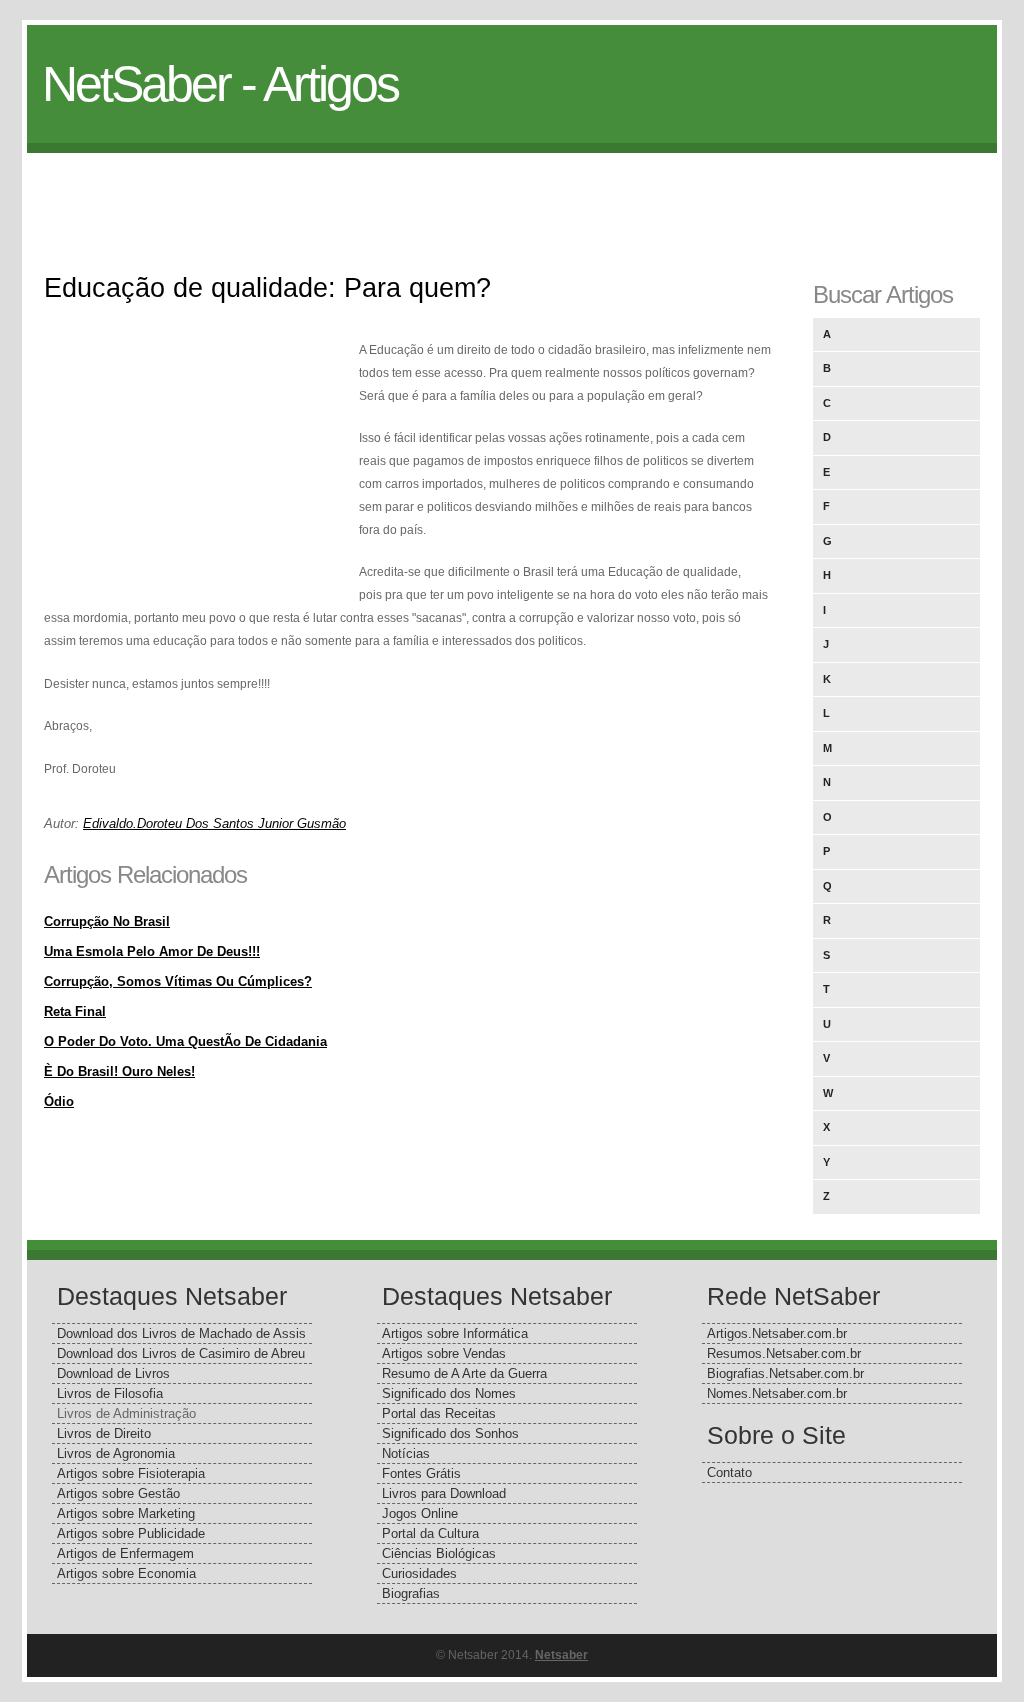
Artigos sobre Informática (455, 1333)
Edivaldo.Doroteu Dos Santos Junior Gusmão (214, 823)
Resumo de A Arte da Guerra (464, 1373)
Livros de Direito (104, 1433)
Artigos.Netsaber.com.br (777, 1333)
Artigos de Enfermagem (125, 1553)
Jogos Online (420, 1513)
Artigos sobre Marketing (126, 1513)
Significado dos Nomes (449, 1393)
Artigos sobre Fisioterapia (131, 1473)
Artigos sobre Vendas (444, 1353)
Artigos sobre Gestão (118, 1493)
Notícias (406, 1453)
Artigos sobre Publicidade (131, 1533)
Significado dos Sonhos (450, 1433)
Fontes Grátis (421, 1473)
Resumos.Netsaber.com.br (784, 1353)
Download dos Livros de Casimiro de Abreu (181, 1353)
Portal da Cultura (430, 1533)
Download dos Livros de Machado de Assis (181, 1333)
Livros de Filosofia (110, 1393)
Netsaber (561, 1655)
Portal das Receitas (439, 1413)
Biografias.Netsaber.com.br (785, 1373)
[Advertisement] (512, 198)
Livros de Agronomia (116, 1453)
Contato (729, 1472)
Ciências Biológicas (439, 1553)
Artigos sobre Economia (126, 1573)
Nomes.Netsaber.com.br (777, 1393)
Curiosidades (419, 1573)
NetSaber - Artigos (220, 84)
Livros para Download (444, 1493)
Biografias (411, 1593)
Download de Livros (113, 1373)
